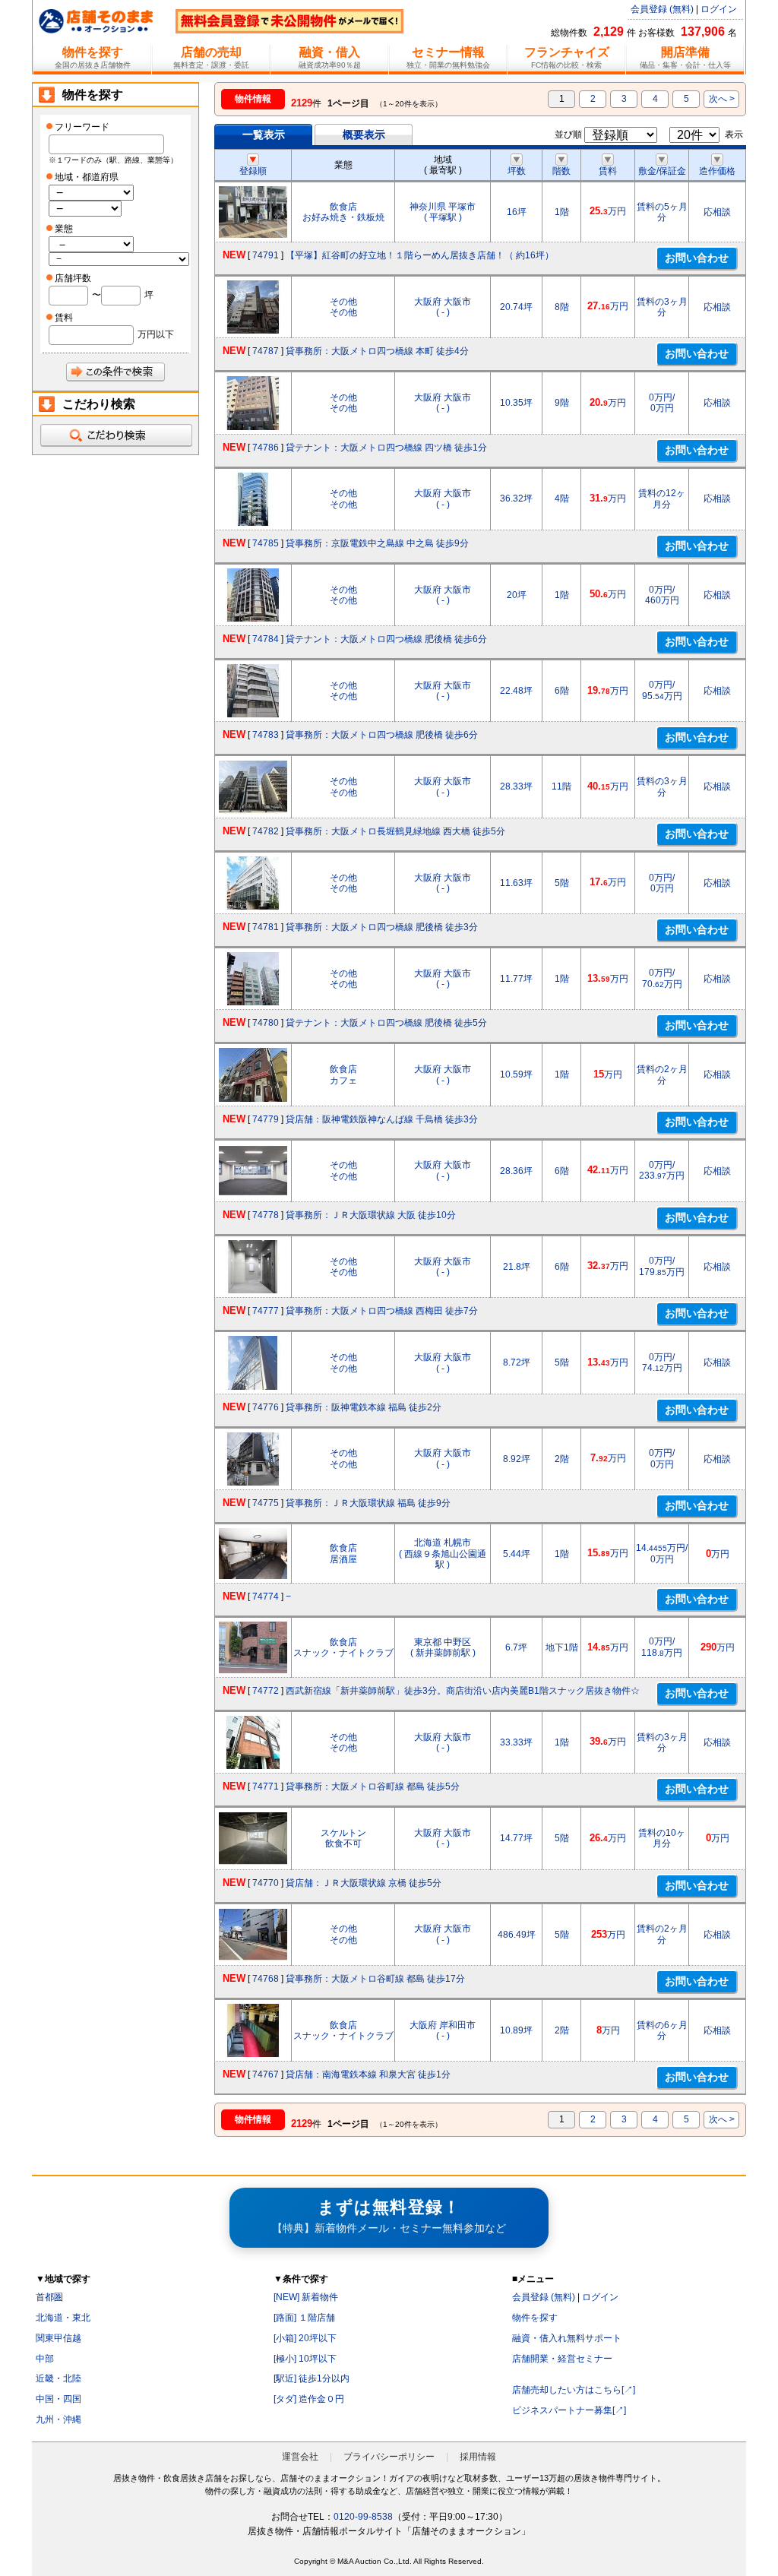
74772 (266, 1691)
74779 (266, 1119)
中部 (45, 2359)
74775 (266, 1503)
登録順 (253, 171)
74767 (266, 2074)
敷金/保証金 (662, 171)
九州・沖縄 (59, 2419)
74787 (266, 351)
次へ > (722, 99)
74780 (266, 1023)
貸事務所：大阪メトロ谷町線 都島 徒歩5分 (373, 1786)
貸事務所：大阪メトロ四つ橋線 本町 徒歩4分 (377, 351)
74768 (266, 1979)
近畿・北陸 (59, 2378)
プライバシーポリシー (389, 2457)
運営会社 (300, 2457)
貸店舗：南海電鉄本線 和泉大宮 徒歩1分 (368, 2074)
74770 (266, 1883)
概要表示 (364, 134)
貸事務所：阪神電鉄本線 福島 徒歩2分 (364, 1407)
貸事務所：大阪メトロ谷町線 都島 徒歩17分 (375, 1979)
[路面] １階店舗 (304, 2318)
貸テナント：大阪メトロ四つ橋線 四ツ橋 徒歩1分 (386, 448)
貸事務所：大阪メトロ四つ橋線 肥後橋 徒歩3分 (382, 927)
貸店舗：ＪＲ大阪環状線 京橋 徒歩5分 (364, 1883)
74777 (266, 1311)
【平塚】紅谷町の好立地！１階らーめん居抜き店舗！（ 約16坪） (420, 255)
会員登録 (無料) (662, 9)
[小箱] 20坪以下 (305, 2338)
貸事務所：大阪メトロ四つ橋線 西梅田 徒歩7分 (382, 1311)
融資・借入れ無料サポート (567, 2338)
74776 (266, 1407)
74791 (266, 255)
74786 (266, 448)
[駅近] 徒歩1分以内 (312, 2378)
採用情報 (478, 2457)
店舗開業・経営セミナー (562, 2359)
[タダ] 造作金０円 (309, 2399)
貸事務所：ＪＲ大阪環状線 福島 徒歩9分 (368, 1503)
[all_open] (115, 435)
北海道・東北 (63, 2318)
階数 (561, 171)
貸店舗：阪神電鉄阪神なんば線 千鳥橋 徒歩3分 (382, 1119)
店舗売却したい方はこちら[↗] (574, 2390)
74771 (266, 1786)
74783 (266, 735)
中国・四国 (59, 2399)
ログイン (719, 9)
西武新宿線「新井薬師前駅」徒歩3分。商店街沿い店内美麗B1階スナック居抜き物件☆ (463, 1691)
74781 (266, 927)
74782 (266, 831)
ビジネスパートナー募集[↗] (569, 2410)
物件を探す (535, 2318)
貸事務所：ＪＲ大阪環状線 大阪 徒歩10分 (371, 1215)
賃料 (608, 171)
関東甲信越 (59, 2338)
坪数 (517, 171)
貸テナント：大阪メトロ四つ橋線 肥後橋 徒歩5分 (386, 1023)
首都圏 (49, 2297)
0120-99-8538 (363, 2517)
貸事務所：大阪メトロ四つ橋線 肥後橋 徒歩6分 (382, 735)
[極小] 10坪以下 (305, 2359)
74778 (266, 1215)
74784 (266, 639)
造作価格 (717, 171)
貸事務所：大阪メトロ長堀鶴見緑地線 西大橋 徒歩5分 (395, 831)
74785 (266, 543)
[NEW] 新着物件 (306, 2297)
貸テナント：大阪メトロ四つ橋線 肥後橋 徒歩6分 (386, 639)
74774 (266, 1597)
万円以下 (156, 334)
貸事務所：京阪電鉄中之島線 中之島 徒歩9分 (377, 543)
